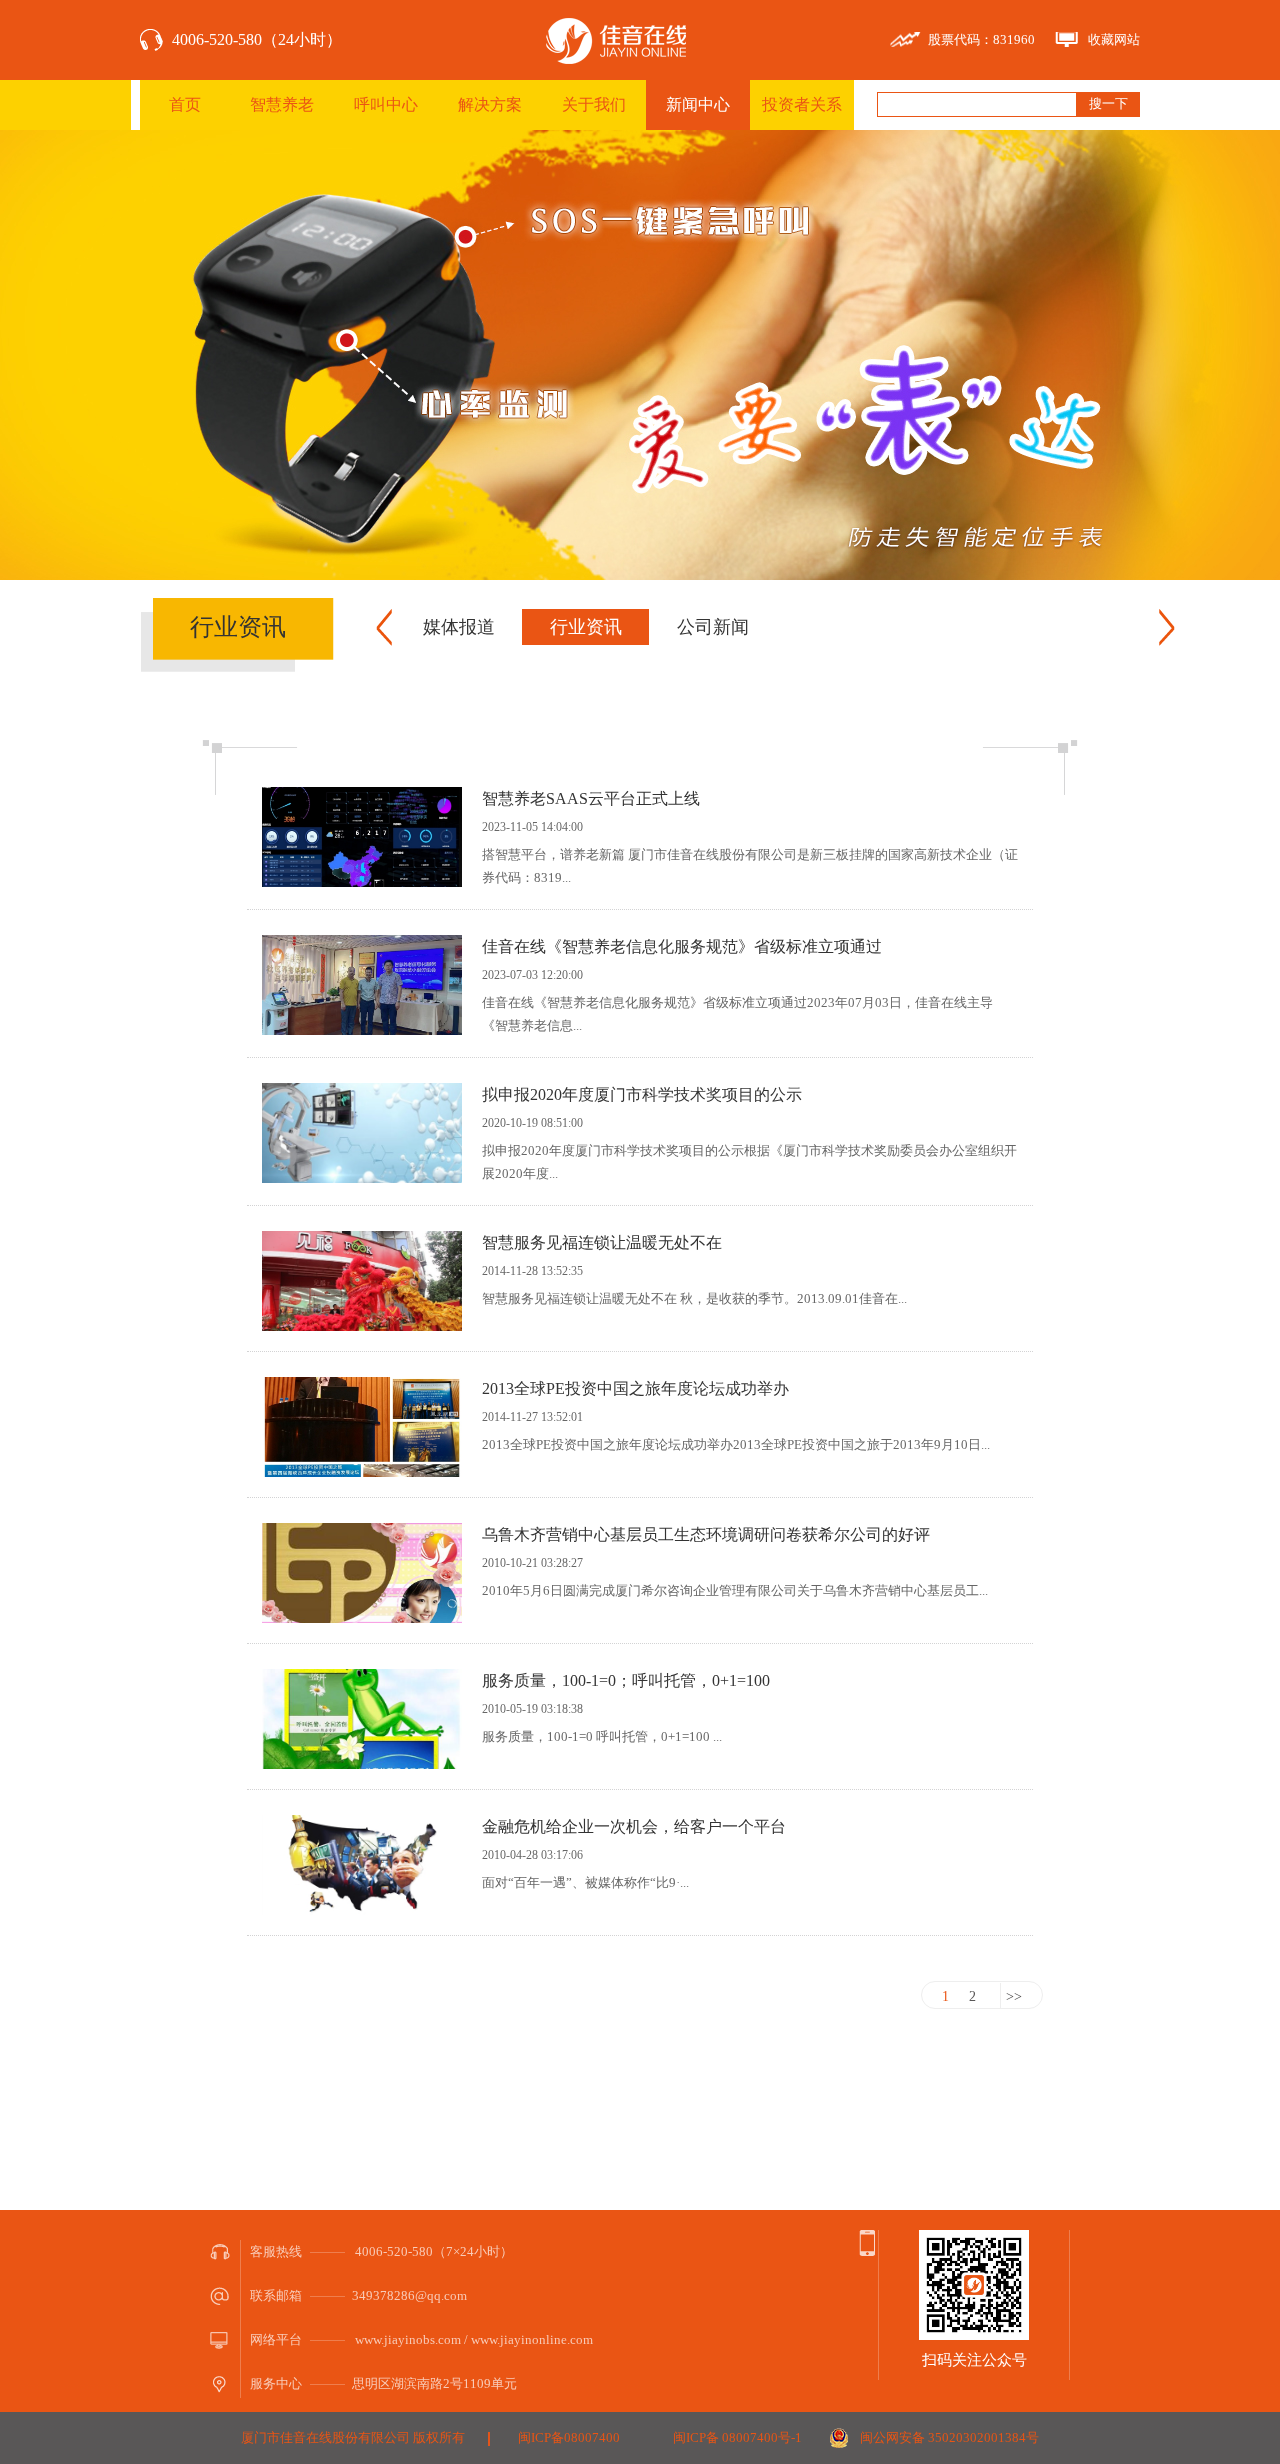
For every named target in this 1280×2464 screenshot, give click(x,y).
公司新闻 (713, 627)
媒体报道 (459, 627)
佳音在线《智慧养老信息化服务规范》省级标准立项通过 (682, 946)
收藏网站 (1114, 39)
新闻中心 (698, 104)
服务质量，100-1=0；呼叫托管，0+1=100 (626, 1680)
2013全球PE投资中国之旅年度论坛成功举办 (635, 1388)
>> (1014, 1996)
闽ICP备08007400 (569, 2437)
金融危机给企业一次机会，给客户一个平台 (634, 1826)
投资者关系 (802, 104)
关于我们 (594, 104)
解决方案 (490, 104)
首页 (185, 104)
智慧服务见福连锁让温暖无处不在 (602, 1242)
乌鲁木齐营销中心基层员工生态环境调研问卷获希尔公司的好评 (706, 1534)
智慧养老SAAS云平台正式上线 (591, 798)
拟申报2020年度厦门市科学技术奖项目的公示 (642, 1094)
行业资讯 (586, 627)
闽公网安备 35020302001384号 (949, 2437)
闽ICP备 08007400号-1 (737, 2437)
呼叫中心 (386, 104)
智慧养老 (282, 104)
